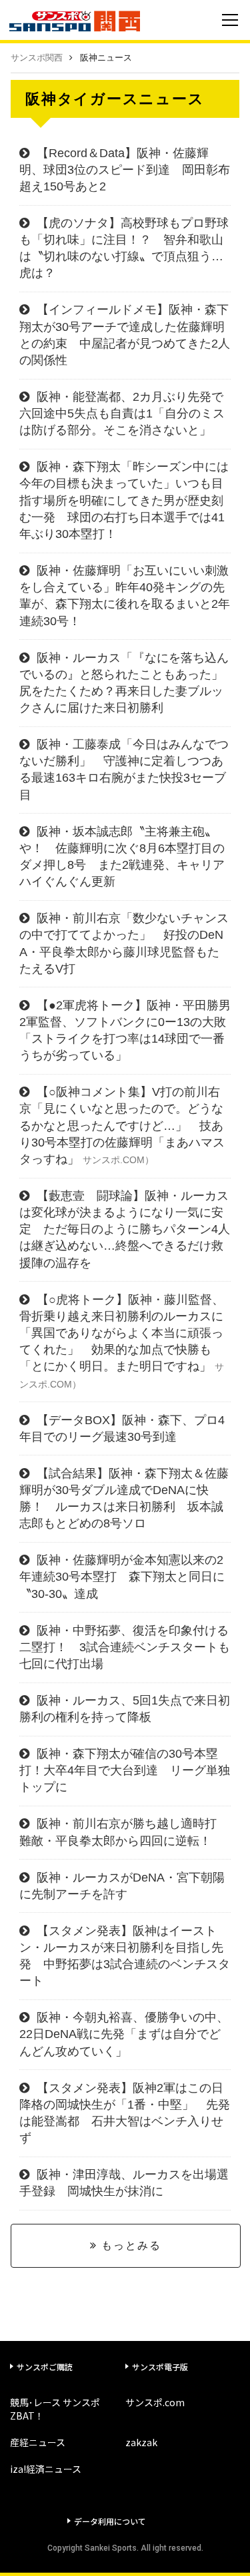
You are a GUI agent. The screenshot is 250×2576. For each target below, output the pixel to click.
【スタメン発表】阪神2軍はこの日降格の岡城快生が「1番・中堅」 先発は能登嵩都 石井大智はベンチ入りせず (125, 2113)
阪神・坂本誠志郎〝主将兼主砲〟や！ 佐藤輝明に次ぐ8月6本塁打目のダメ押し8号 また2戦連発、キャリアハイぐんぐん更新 (122, 857)
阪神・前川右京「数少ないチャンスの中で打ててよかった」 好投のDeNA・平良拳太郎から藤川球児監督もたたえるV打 (124, 943)
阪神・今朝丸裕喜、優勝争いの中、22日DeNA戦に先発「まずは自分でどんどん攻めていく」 (124, 2034)
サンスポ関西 (37, 58)
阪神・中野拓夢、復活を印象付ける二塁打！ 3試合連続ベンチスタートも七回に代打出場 (125, 1647)
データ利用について (110, 2521)
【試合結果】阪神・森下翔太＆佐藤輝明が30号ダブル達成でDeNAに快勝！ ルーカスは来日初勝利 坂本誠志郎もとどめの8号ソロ (124, 1499)
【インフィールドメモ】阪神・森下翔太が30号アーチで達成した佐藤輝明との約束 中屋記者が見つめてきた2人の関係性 (125, 335)
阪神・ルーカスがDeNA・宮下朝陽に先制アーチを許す (122, 1886)
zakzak (141, 2442)
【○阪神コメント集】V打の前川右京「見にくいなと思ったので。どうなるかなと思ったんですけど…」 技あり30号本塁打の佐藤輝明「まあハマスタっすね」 (122, 1126)
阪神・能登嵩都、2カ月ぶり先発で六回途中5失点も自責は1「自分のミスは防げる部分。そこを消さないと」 (122, 413)
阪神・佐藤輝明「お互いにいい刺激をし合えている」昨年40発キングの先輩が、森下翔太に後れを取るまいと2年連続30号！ (125, 596)
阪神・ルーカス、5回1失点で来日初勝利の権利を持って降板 (125, 1709)
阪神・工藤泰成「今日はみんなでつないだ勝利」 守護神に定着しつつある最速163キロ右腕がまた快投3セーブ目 (124, 770)
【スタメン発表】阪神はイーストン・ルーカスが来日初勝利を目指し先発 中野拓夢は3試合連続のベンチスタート (125, 1956)
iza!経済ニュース (46, 2469)
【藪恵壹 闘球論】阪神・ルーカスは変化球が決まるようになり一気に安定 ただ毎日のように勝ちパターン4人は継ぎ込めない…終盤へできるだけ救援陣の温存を (125, 1229)
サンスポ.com (155, 2402)
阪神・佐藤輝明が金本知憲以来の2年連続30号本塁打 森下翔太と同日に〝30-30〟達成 (122, 1577)
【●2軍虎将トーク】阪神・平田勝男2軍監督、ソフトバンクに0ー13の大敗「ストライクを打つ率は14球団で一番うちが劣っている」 (125, 1031)
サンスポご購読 (45, 2367)
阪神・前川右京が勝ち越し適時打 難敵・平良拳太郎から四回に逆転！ (124, 1832)
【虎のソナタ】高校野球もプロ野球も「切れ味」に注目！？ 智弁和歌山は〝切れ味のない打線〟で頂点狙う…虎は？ (124, 248)
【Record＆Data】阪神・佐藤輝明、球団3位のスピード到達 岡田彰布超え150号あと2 (125, 170)
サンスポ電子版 (160, 2367)
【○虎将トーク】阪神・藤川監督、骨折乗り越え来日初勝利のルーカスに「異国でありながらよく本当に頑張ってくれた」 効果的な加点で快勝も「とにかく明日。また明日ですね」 (122, 1341)
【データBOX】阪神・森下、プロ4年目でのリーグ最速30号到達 (122, 1428)
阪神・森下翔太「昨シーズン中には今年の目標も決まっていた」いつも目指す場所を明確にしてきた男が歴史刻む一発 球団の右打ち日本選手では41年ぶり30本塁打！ (124, 500)
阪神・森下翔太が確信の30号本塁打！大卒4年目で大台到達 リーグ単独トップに (125, 1770)
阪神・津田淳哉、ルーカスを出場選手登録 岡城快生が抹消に (124, 2183)
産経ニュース (38, 2442)
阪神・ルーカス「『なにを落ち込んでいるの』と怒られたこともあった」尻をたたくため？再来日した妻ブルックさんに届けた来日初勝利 (124, 683)
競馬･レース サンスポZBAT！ (55, 2409)
